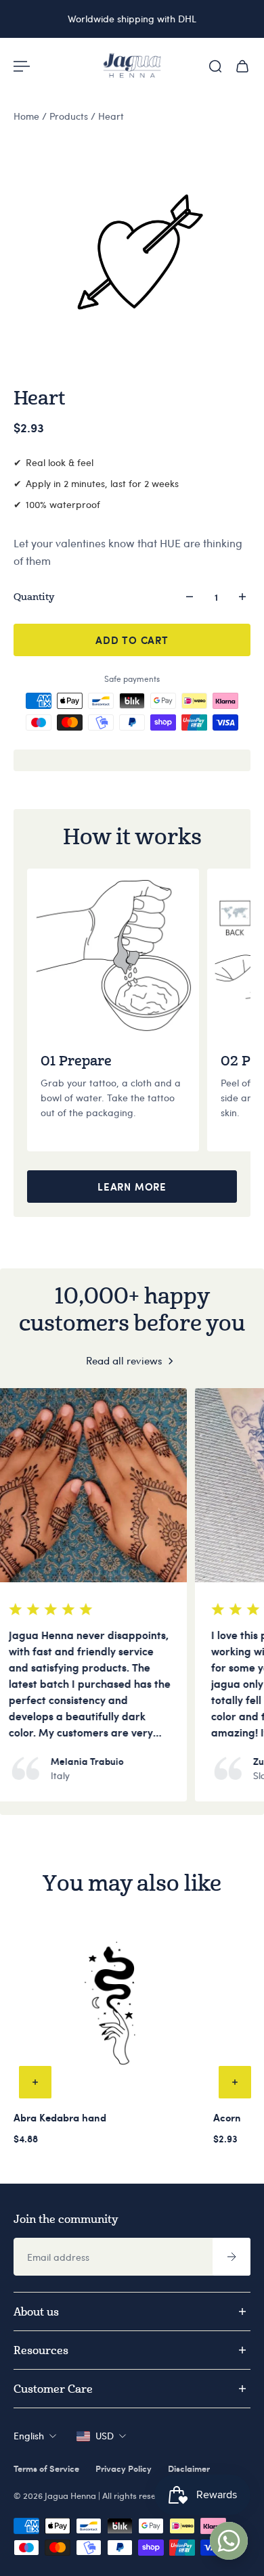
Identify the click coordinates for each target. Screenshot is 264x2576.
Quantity (34, 596)
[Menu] (22, 66)
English (29, 2436)
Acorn (227, 2117)
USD (105, 2436)
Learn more (132, 1187)
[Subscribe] (232, 2257)
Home (28, 116)
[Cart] (242, 66)
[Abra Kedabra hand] (111, 2007)
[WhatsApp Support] (229, 2541)
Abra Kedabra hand (60, 2117)
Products (70, 116)
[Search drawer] (215, 66)
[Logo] (132, 66)
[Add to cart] (35, 2082)
